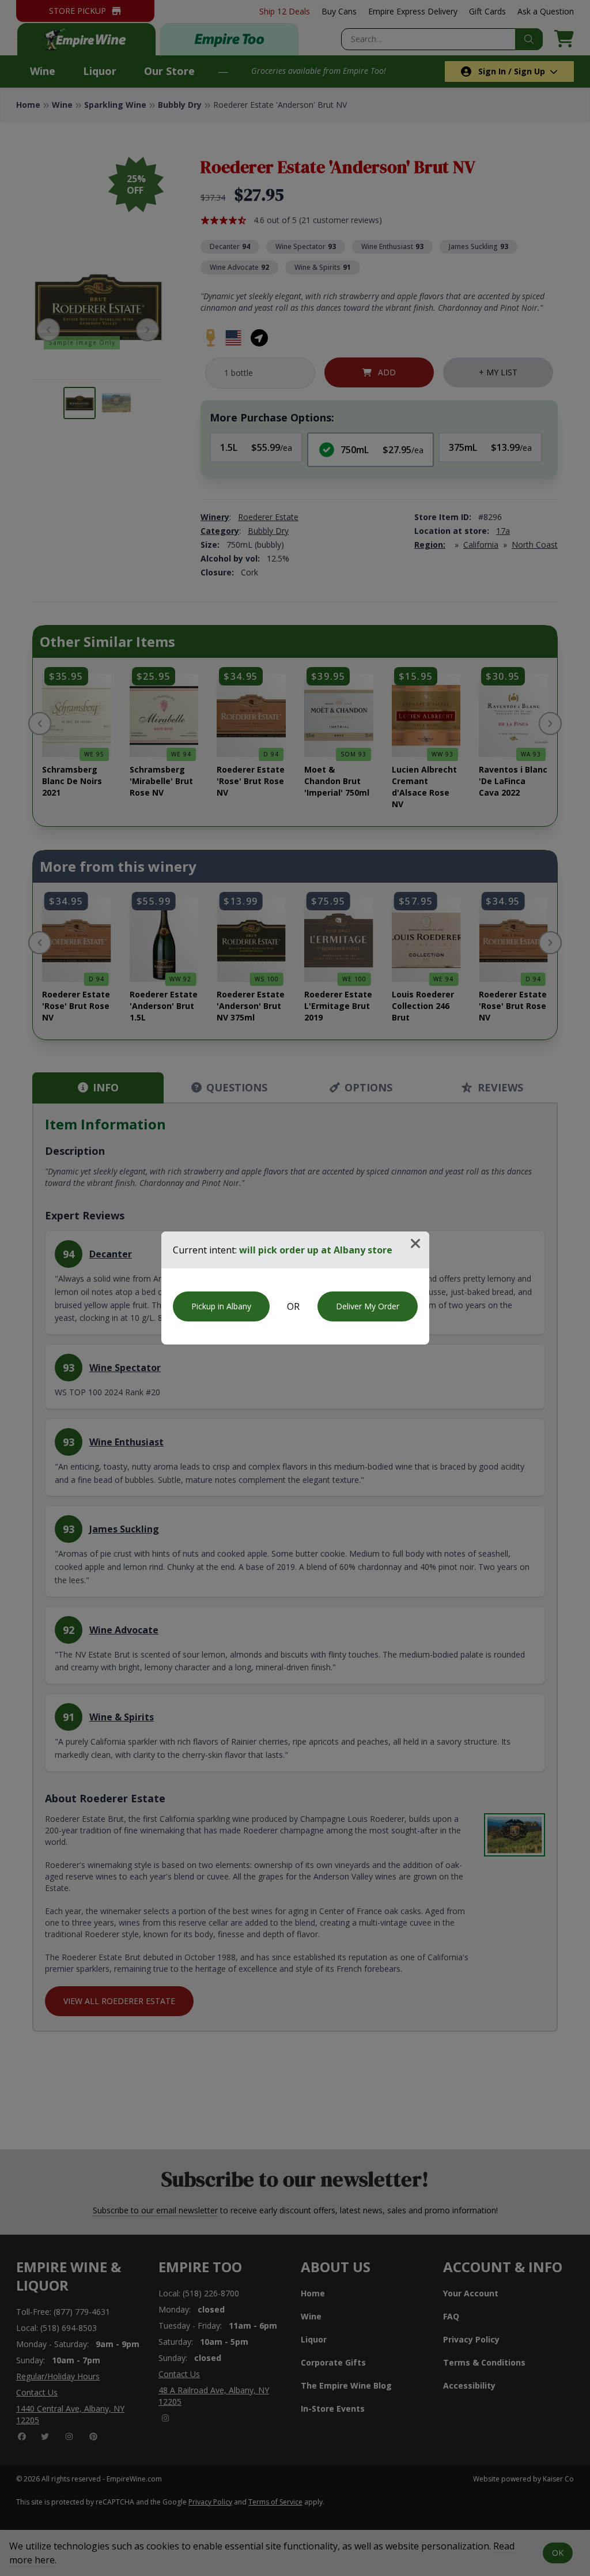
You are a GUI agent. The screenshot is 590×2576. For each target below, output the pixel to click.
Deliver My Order (368, 1306)
